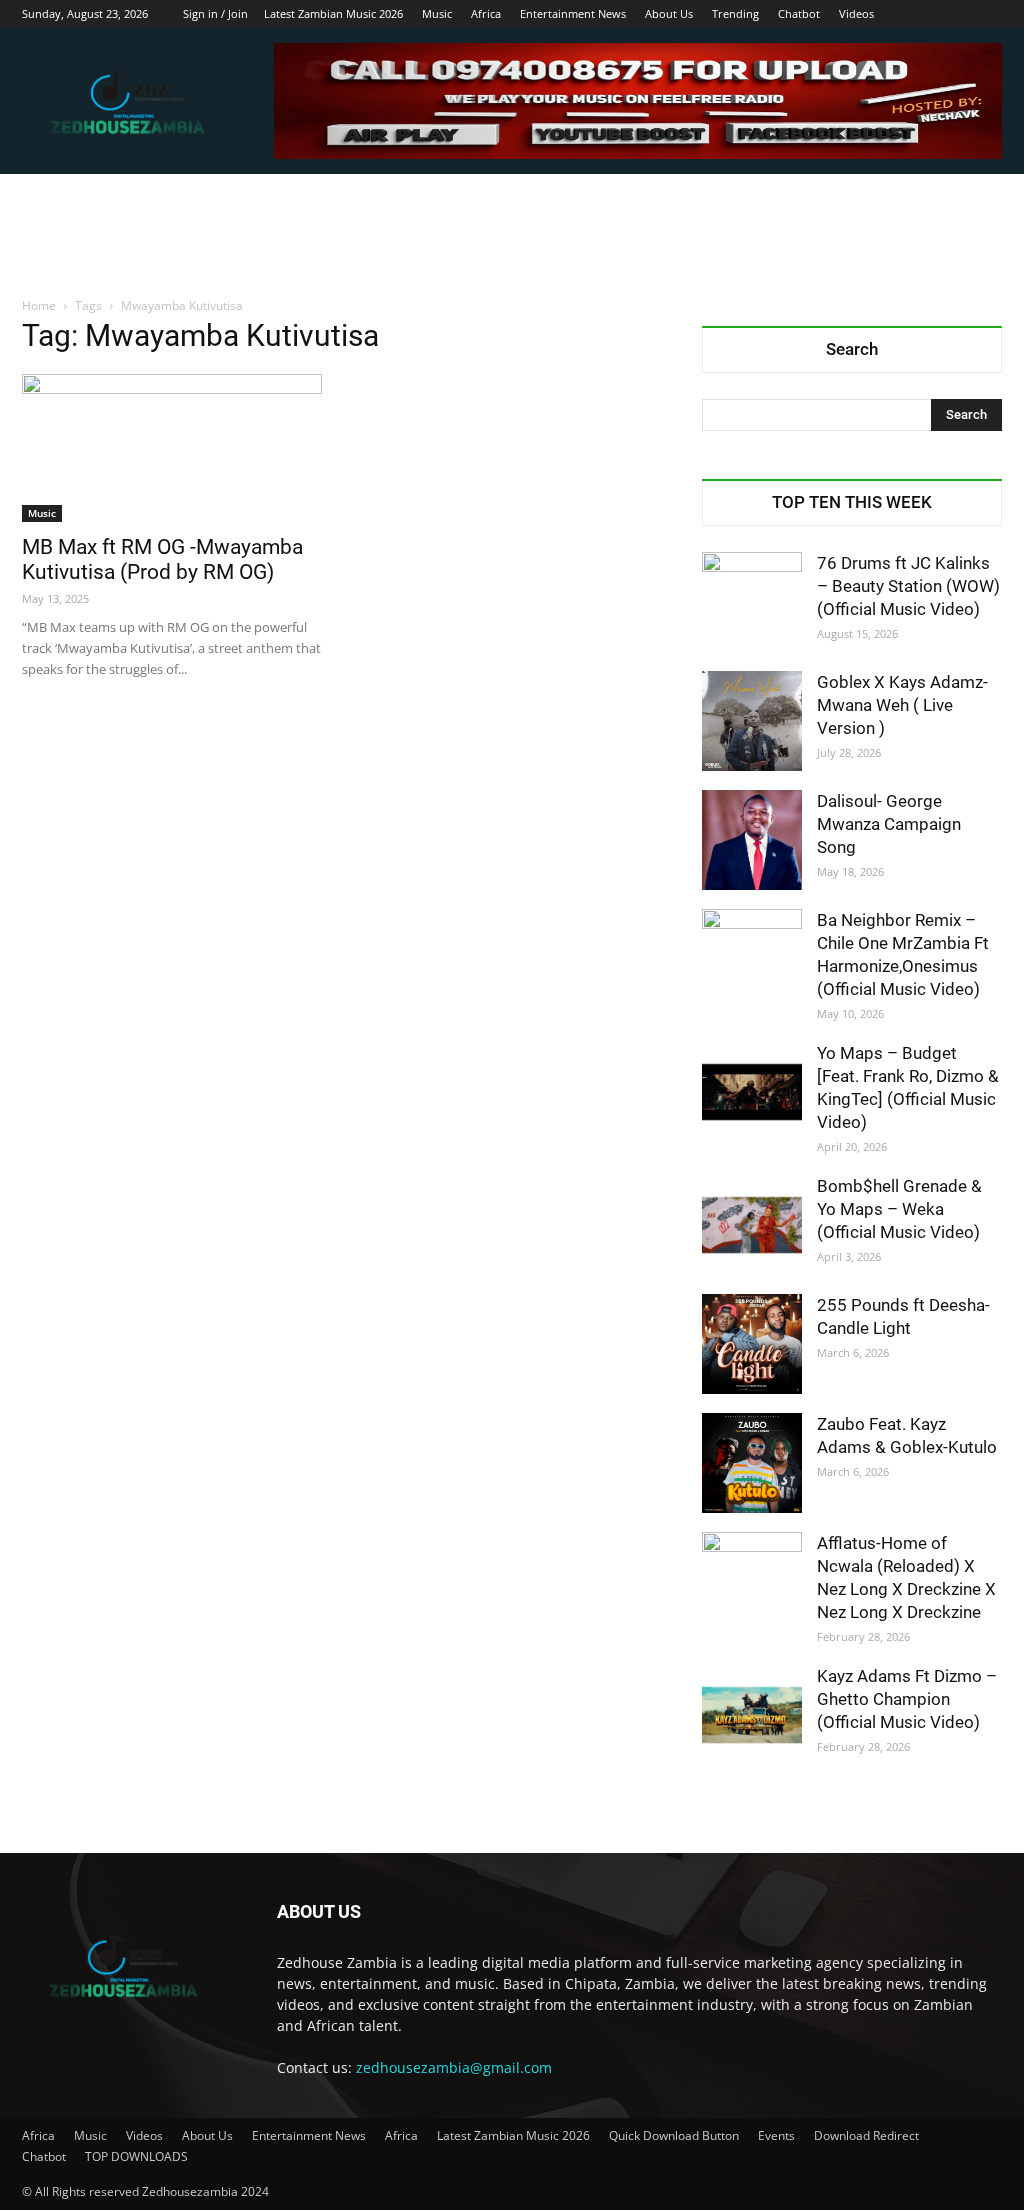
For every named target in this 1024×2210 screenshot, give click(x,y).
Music (437, 13)
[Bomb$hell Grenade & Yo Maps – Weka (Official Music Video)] (752, 1225)
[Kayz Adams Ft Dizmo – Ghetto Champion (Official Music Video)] (752, 1715)
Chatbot (799, 13)
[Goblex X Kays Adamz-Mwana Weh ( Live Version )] (752, 721)
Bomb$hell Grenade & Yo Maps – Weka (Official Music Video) (899, 1209)
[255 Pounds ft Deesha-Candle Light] (752, 1344)
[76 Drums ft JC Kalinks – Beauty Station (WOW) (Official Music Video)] (752, 602)
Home (39, 305)
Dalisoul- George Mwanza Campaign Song (889, 824)
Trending (735, 13)
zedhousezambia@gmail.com (454, 2067)
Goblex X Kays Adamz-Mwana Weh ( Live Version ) (902, 705)
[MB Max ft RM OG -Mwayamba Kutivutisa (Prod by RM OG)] (172, 448)
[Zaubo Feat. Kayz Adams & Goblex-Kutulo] (752, 1463)
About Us (669, 13)
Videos (856, 13)
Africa (486, 13)
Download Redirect (866, 2135)
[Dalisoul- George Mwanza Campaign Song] (752, 840)
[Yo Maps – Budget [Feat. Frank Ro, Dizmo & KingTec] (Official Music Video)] (752, 1092)
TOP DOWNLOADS (136, 2156)
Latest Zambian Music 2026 (333, 13)
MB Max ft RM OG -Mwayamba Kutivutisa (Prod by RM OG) (162, 559)
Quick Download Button (674, 2135)
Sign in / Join (215, 13)
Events (776, 2135)
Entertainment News (573, 13)
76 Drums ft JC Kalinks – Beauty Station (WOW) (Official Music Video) (908, 586)
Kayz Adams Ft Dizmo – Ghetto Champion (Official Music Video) (907, 1699)
